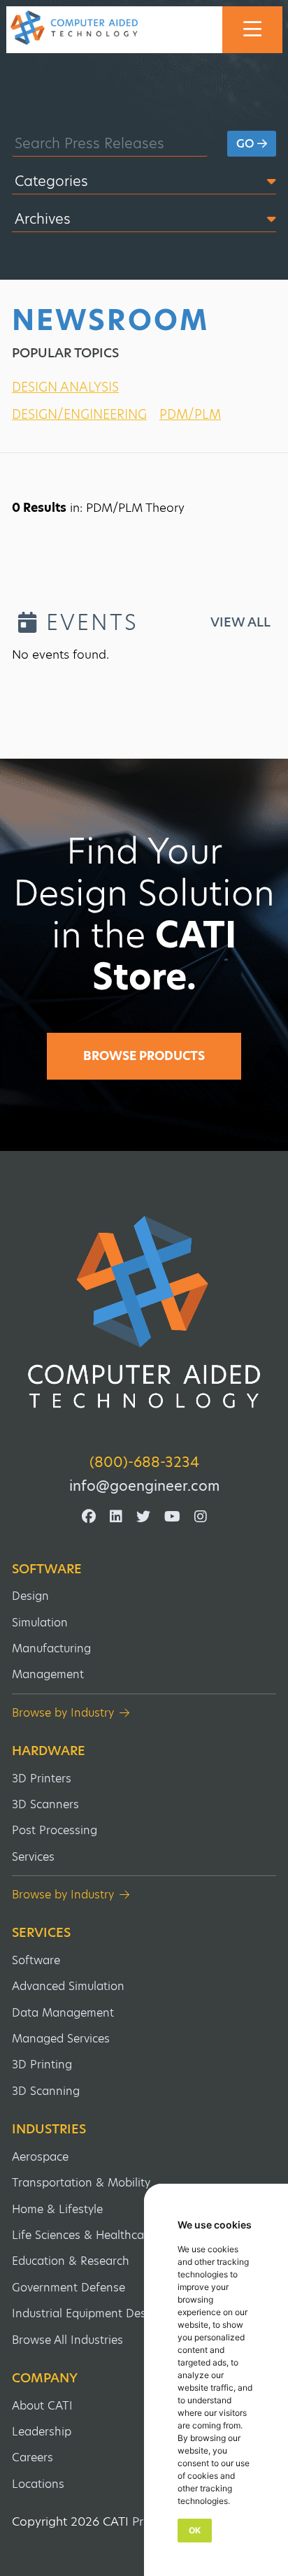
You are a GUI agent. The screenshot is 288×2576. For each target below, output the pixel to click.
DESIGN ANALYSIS (65, 387)
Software (47, 1569)
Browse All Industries (67, 2340)
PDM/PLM (190, 414)
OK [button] (195, 2530)
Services (33, 1857)
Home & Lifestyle (57, 2209)
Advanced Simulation (68, 1986)
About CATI (42, 2406)
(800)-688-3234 (144, 1462)
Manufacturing (51, 1648)
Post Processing (55, 1830)
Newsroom (110, 320)
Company (45, 2378)
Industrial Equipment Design (87, 2313)
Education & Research (71, 2261)
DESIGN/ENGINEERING (79, 414)
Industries (49, 2129)
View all (240, 622)
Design (30, 1596)
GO (247, 144)
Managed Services (61, 2039)
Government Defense (69, 2288)
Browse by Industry (63, 1713)
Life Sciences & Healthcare (83, 2235)
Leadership (42, 2432)
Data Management (63, 2013)
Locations (38, 2484)
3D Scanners (45, 1804)
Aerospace (40, 2157)
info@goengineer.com (144, 1486)
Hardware (49, 1751)
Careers (33, 2457)
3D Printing (42, 2065)
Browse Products (144, 1056)
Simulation (40, 1623)
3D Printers (42, 1779)
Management (48, 1674)
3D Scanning (46, 2091)
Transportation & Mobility (81, 2183)
